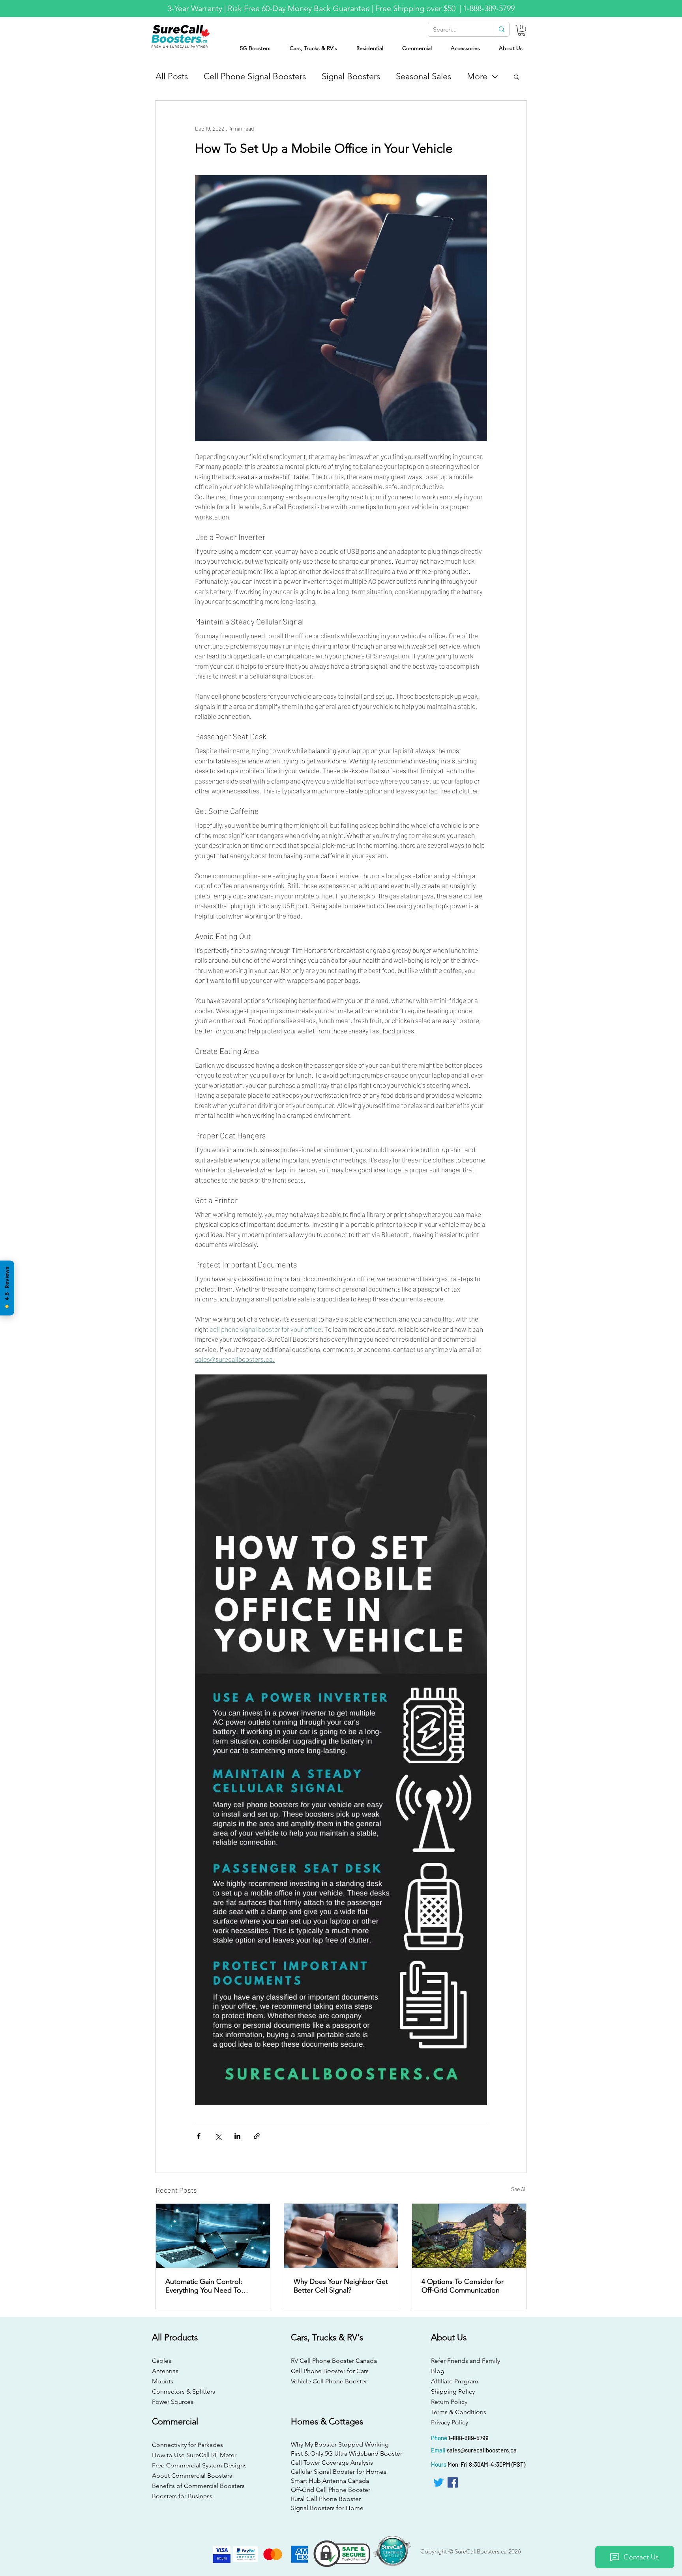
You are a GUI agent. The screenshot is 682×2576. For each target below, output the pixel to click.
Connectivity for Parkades (187, 2445)
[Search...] (501, 29)
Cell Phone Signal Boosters (255, 76)
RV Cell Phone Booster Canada (332, 2361)
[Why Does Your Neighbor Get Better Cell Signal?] (341, 2236)
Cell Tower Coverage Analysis (332, 2463)
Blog (438, 2371)
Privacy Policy (450, 2422)
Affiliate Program (455, 2381)
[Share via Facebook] (199, 2136)
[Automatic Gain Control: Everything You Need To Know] (213, 2236)
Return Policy (449, 2402)
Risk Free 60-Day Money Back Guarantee (299, 8)
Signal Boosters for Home (327, 2508)
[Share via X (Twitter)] (218, 2136)
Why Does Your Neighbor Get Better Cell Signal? (341, 2286)
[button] (522, 30)
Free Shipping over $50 (416, 8)
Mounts (163, 2381)
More (477, 76)
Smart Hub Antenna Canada (330, 2481)
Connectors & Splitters (184, 2391)
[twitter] (438, 2482)
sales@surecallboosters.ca (482, 2450)
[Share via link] (257, 2136)
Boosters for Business (182, 2496)
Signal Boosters (351, 76)
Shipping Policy (453, 2391)
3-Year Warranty (195, 8)
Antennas (165, 2371)
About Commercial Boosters (192, 2476)
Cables (162, 2361)
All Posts (172, 76)
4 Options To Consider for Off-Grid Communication (463, 2286)
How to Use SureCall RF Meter (194, 2455)
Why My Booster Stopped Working (340, 2444)
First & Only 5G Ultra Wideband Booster (340, 2453)
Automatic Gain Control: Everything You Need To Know (204, 2286)
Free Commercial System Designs (199, 2465)
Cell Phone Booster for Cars (330, 2371)
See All (519, 2189)
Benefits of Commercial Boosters (198, 2486)
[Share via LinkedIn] (237, 2136)
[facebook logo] (453, 2482)
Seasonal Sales (423, 76)
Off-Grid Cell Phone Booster (331, 2490)
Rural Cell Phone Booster (326, 2499)
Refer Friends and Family (466, 2361)
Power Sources (173, 2402)
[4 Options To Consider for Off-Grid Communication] (469, 2236)
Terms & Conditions (459, 2412)
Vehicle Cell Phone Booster (329, 2381)
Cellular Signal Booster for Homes (339, 2472)
